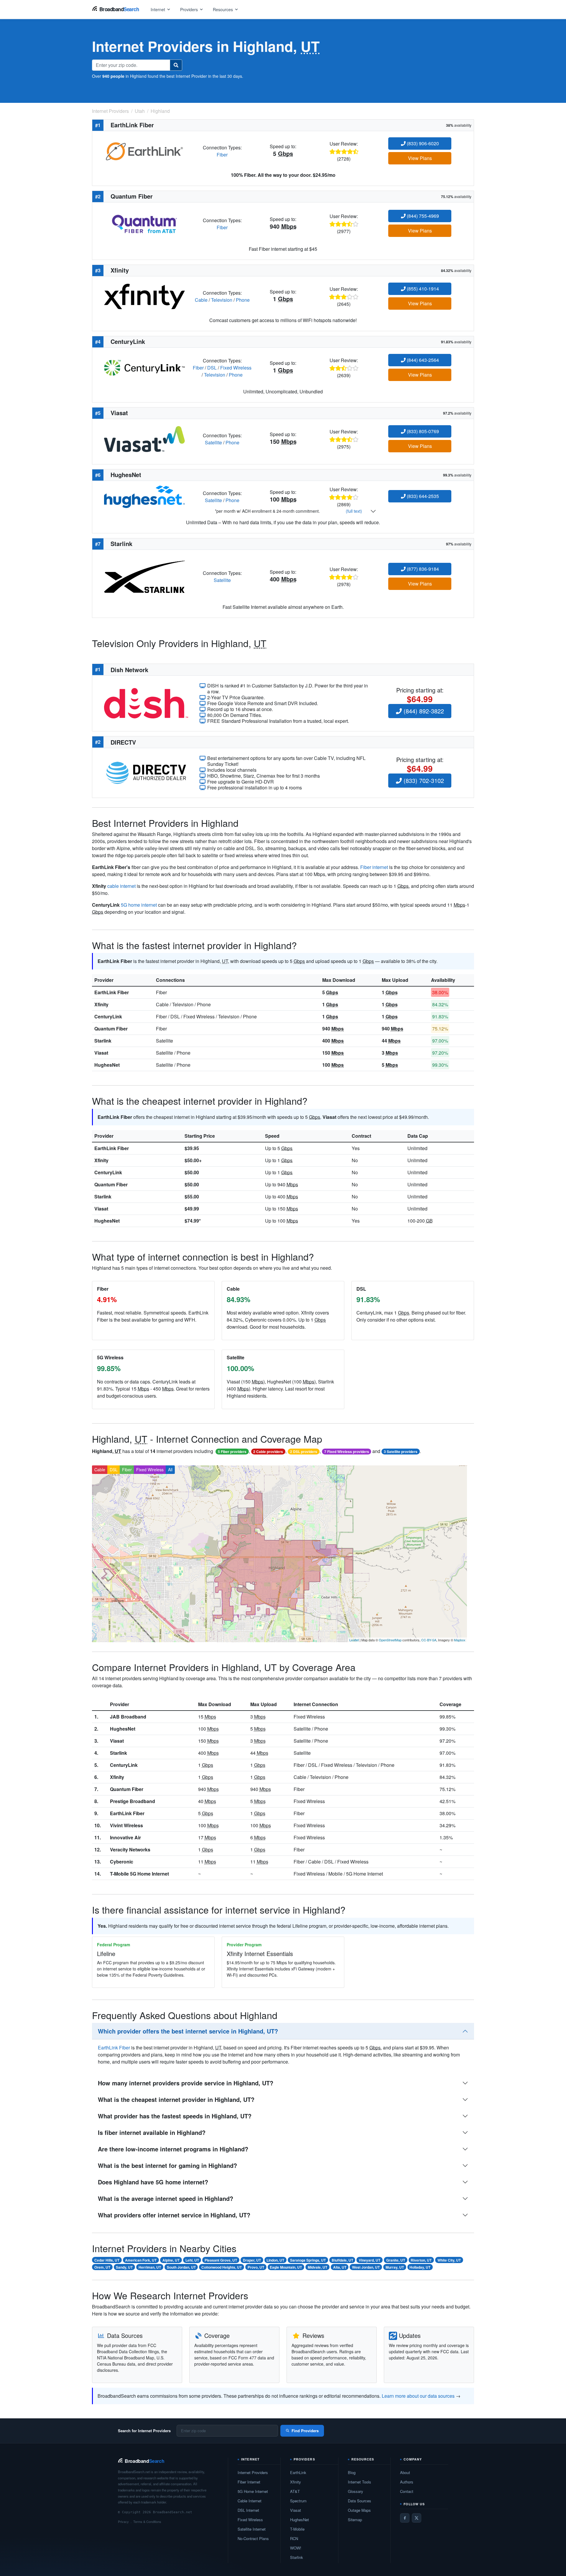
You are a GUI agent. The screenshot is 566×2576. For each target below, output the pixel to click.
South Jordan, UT (181, 2267)
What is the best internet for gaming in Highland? (167, 2165)
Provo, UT (256, 2267)
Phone (243, 300)
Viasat (101, 1053)
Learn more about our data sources (418, 2396)
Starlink (103, 1041)
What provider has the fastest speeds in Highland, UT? (175, 2116)
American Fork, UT (141, 2260)
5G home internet (139, 905)
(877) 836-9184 (422, 569)
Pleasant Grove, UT (221, 2260)
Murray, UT (395, 2267)
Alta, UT (340, 2267)
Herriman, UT (150, 2267)
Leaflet (354, 1640)
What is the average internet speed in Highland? (166, 2198)
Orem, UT (102, 2267)
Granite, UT (396, 2260)
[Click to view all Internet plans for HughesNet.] (144, 496)
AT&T (295, 2491)
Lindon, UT (275, 2260)
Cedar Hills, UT (107, 2260)
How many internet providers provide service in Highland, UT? (186, 2083)
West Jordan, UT (366, 2267)
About (405, 2472)
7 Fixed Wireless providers (347, 1452)
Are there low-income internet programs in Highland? (173, 2149)
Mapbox (460, 1640)
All (170, 1470)
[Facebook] (405, 2518)
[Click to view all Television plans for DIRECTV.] (146, 772)
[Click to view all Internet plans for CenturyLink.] (144, 367)
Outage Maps (359, 2510)
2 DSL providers (304, 1452)
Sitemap (355, 2520)
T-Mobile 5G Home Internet (139, 1874)
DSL (212, 368)
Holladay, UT (420, 2267)
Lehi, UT (192, 2260)
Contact (407, 2491)
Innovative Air (125, 1837)
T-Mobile (297, 2529)
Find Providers (305, 2431)
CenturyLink (108, 1016)
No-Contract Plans (253, 2538)
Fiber (222, 155)
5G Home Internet (253, 2491)
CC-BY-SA (429, 1640)
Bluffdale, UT (342, 2260)
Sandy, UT (124, 2267)
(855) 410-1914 (422, 289)
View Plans (420, 158)
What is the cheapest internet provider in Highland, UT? (176, 2099)
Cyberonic (122, 1862)
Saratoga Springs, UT (308, 2260)
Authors (407, 2482)
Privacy (123, 2521)
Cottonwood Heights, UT (222, 2267)
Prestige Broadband (133, 1801)
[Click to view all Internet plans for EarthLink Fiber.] (144, 150)
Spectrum (298, 2501)
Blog (352, 2472)
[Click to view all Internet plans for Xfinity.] (144, 296)
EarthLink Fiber (112, 992)
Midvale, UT (317, 2267)
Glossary (356, 2491)
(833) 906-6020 (422, 143)
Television (222, 300)
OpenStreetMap (390, 1640)
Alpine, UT (171, 2260)
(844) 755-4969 (422, 216)
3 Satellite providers (401, 1452)
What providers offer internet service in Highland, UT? (174, 2215)
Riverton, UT (421, 2260)
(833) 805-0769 (422, 431)
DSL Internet (248, 2510)
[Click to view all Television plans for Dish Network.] (146, 703)
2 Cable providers (268, 1452)
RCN (294, 2538)
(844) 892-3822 (423, 711)
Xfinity (101, 1004)
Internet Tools (359, 2482)
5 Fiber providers (232, 1452)
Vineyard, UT (370, 2260)
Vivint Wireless (126, 1825)
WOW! (296, 2548)
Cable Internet (250, 2501)
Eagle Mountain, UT (286, 2267)
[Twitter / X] (417, 2518)
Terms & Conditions (147, 2521)
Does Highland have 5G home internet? (153, 2182)
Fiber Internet (249, 2482)
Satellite (213, 442)
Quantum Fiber (111, 1029)
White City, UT (449, 2260)
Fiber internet (374, 867)
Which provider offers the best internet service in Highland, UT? (188, 2031)
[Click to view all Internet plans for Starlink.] (144, 576)
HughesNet (107, 1065)
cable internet (121, 886)
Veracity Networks (130, 1849)
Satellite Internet (252, 2529)
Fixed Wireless (236, 368)
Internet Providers (253, 2472)
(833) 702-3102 (423, 780)
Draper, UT (252, 2260)
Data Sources (359, 2501)
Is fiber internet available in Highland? (152, 2132)
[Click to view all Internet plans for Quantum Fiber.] (144, 223)
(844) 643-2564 (422, 360)
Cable (201, 300)
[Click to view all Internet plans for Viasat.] (144, 438)
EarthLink (298, 2472)
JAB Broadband (128, 1717)
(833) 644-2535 (422, 496)
